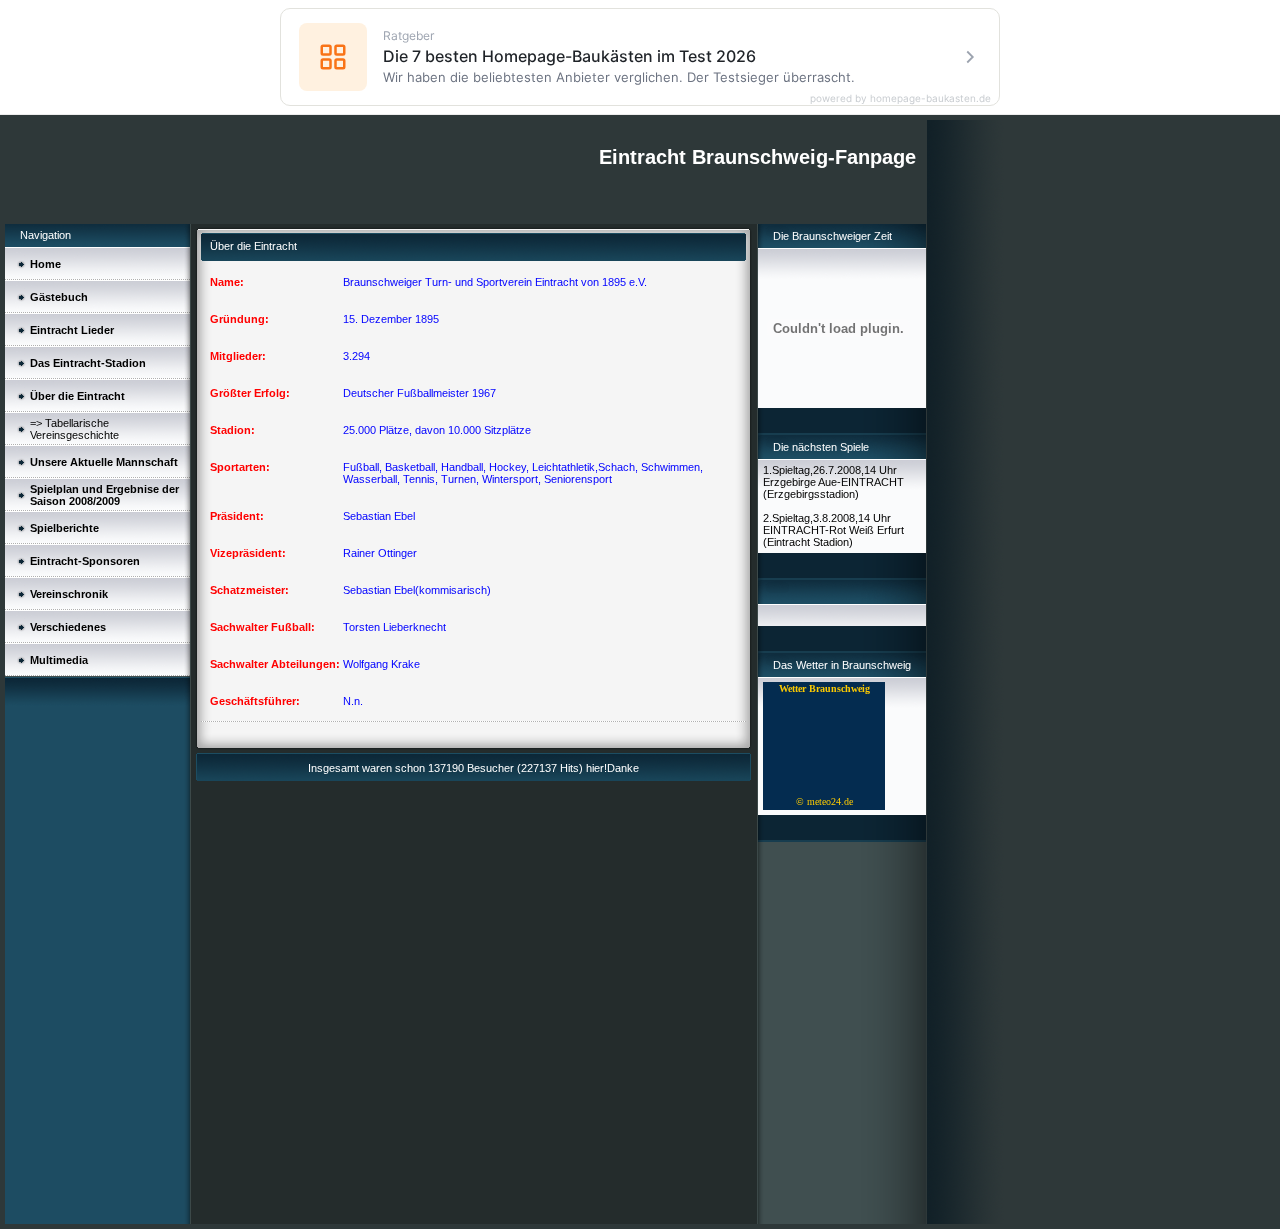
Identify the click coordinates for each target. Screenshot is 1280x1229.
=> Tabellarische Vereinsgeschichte (74, 429)
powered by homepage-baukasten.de (900, 98)
